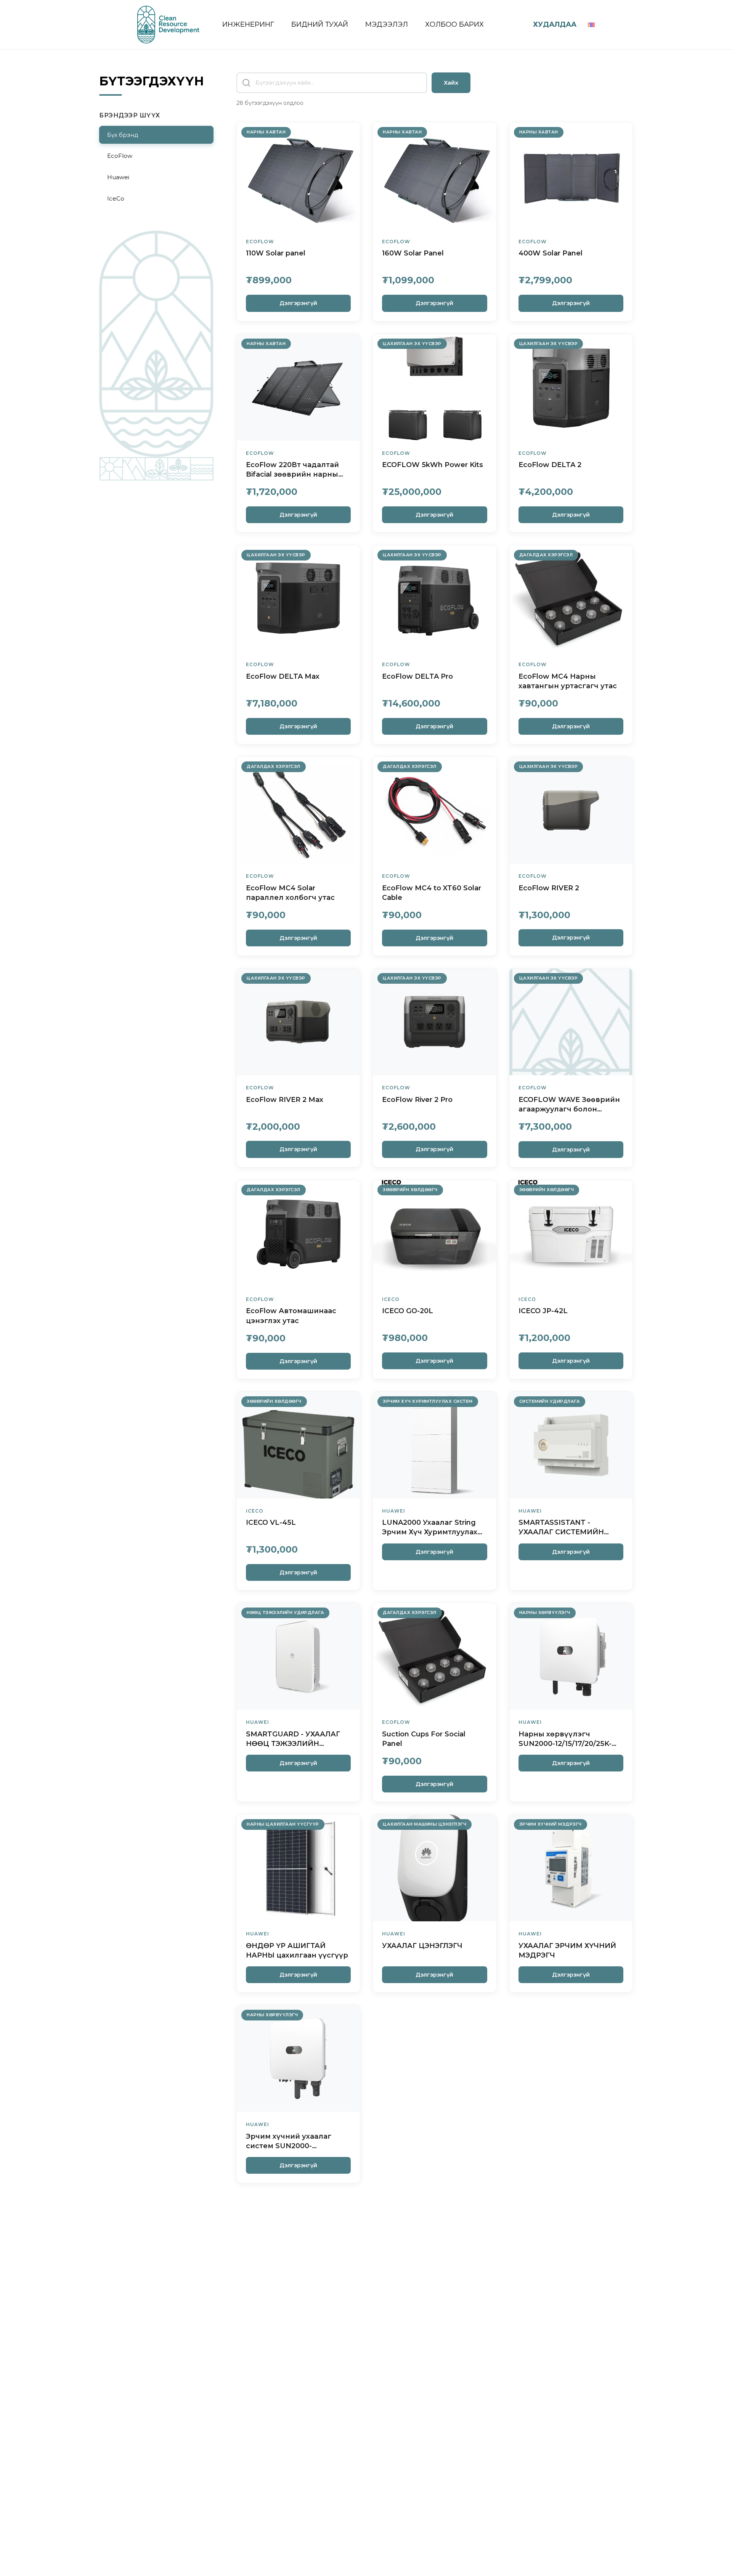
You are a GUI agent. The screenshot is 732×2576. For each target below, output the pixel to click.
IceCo (116, 198)
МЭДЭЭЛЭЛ (388, 24)
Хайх (451, 83)
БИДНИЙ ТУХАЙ (321, 24)
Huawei (118, 177)
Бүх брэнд (123, 135)
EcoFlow (120, 156)
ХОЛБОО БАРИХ (454, 24)
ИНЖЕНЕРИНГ (249, 24)
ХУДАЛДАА (555, 24)
